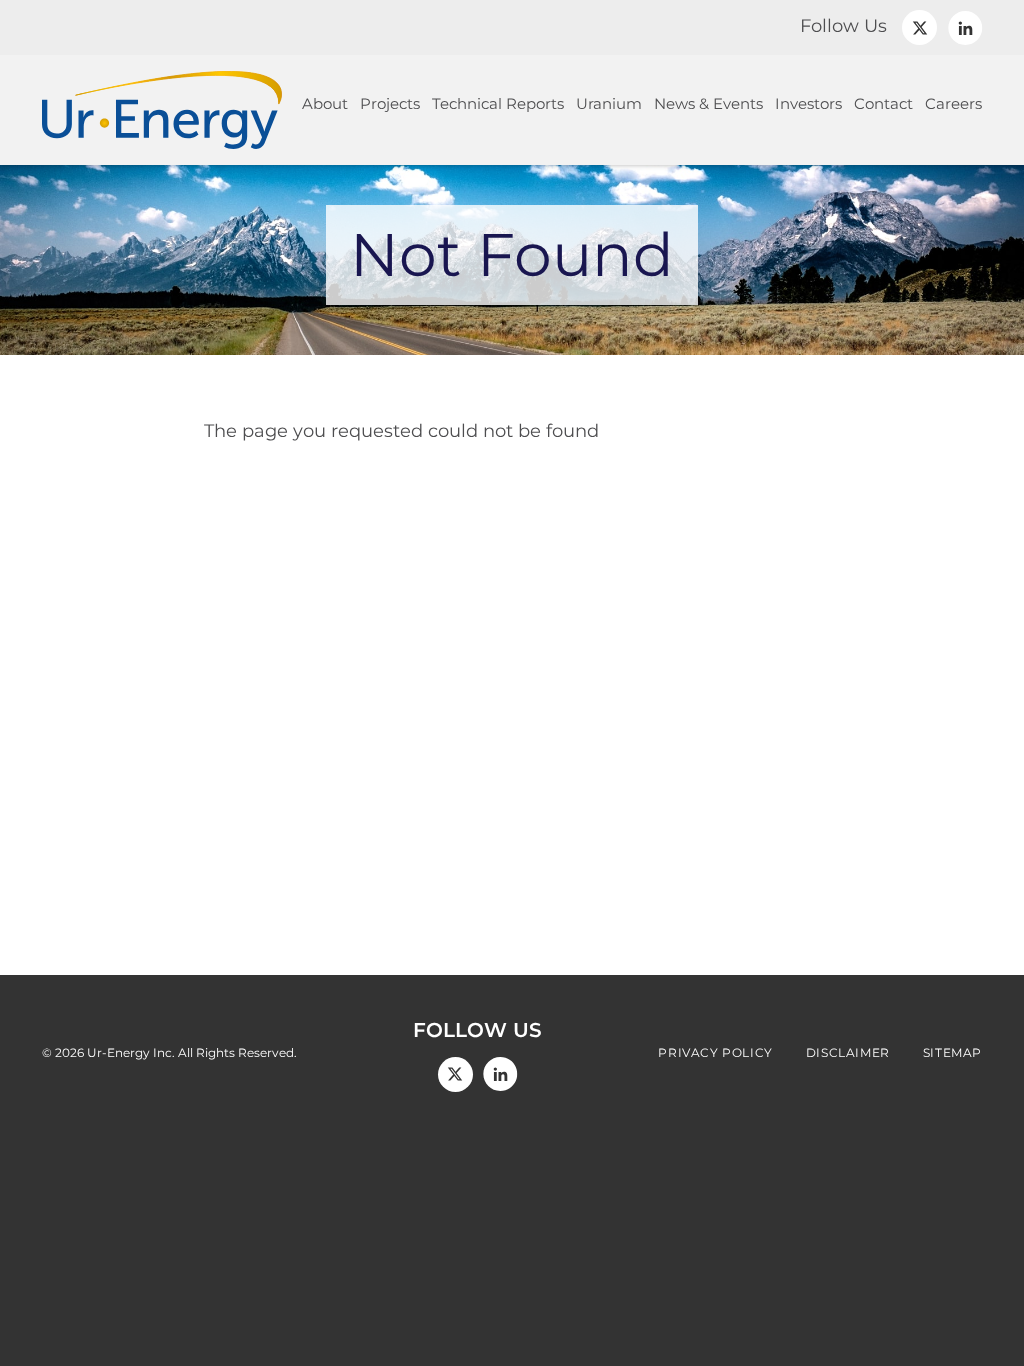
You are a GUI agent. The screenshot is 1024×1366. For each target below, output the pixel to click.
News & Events (708, 103)
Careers (953, 103)
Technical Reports (498, 103)
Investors (808, 103)
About (325, 103)
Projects (390, 103)
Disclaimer (848, 1053)
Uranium (609, 103)
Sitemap (952, 1053)
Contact (883, 103)
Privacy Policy (715, 1053)
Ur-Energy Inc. (131, 1052)
